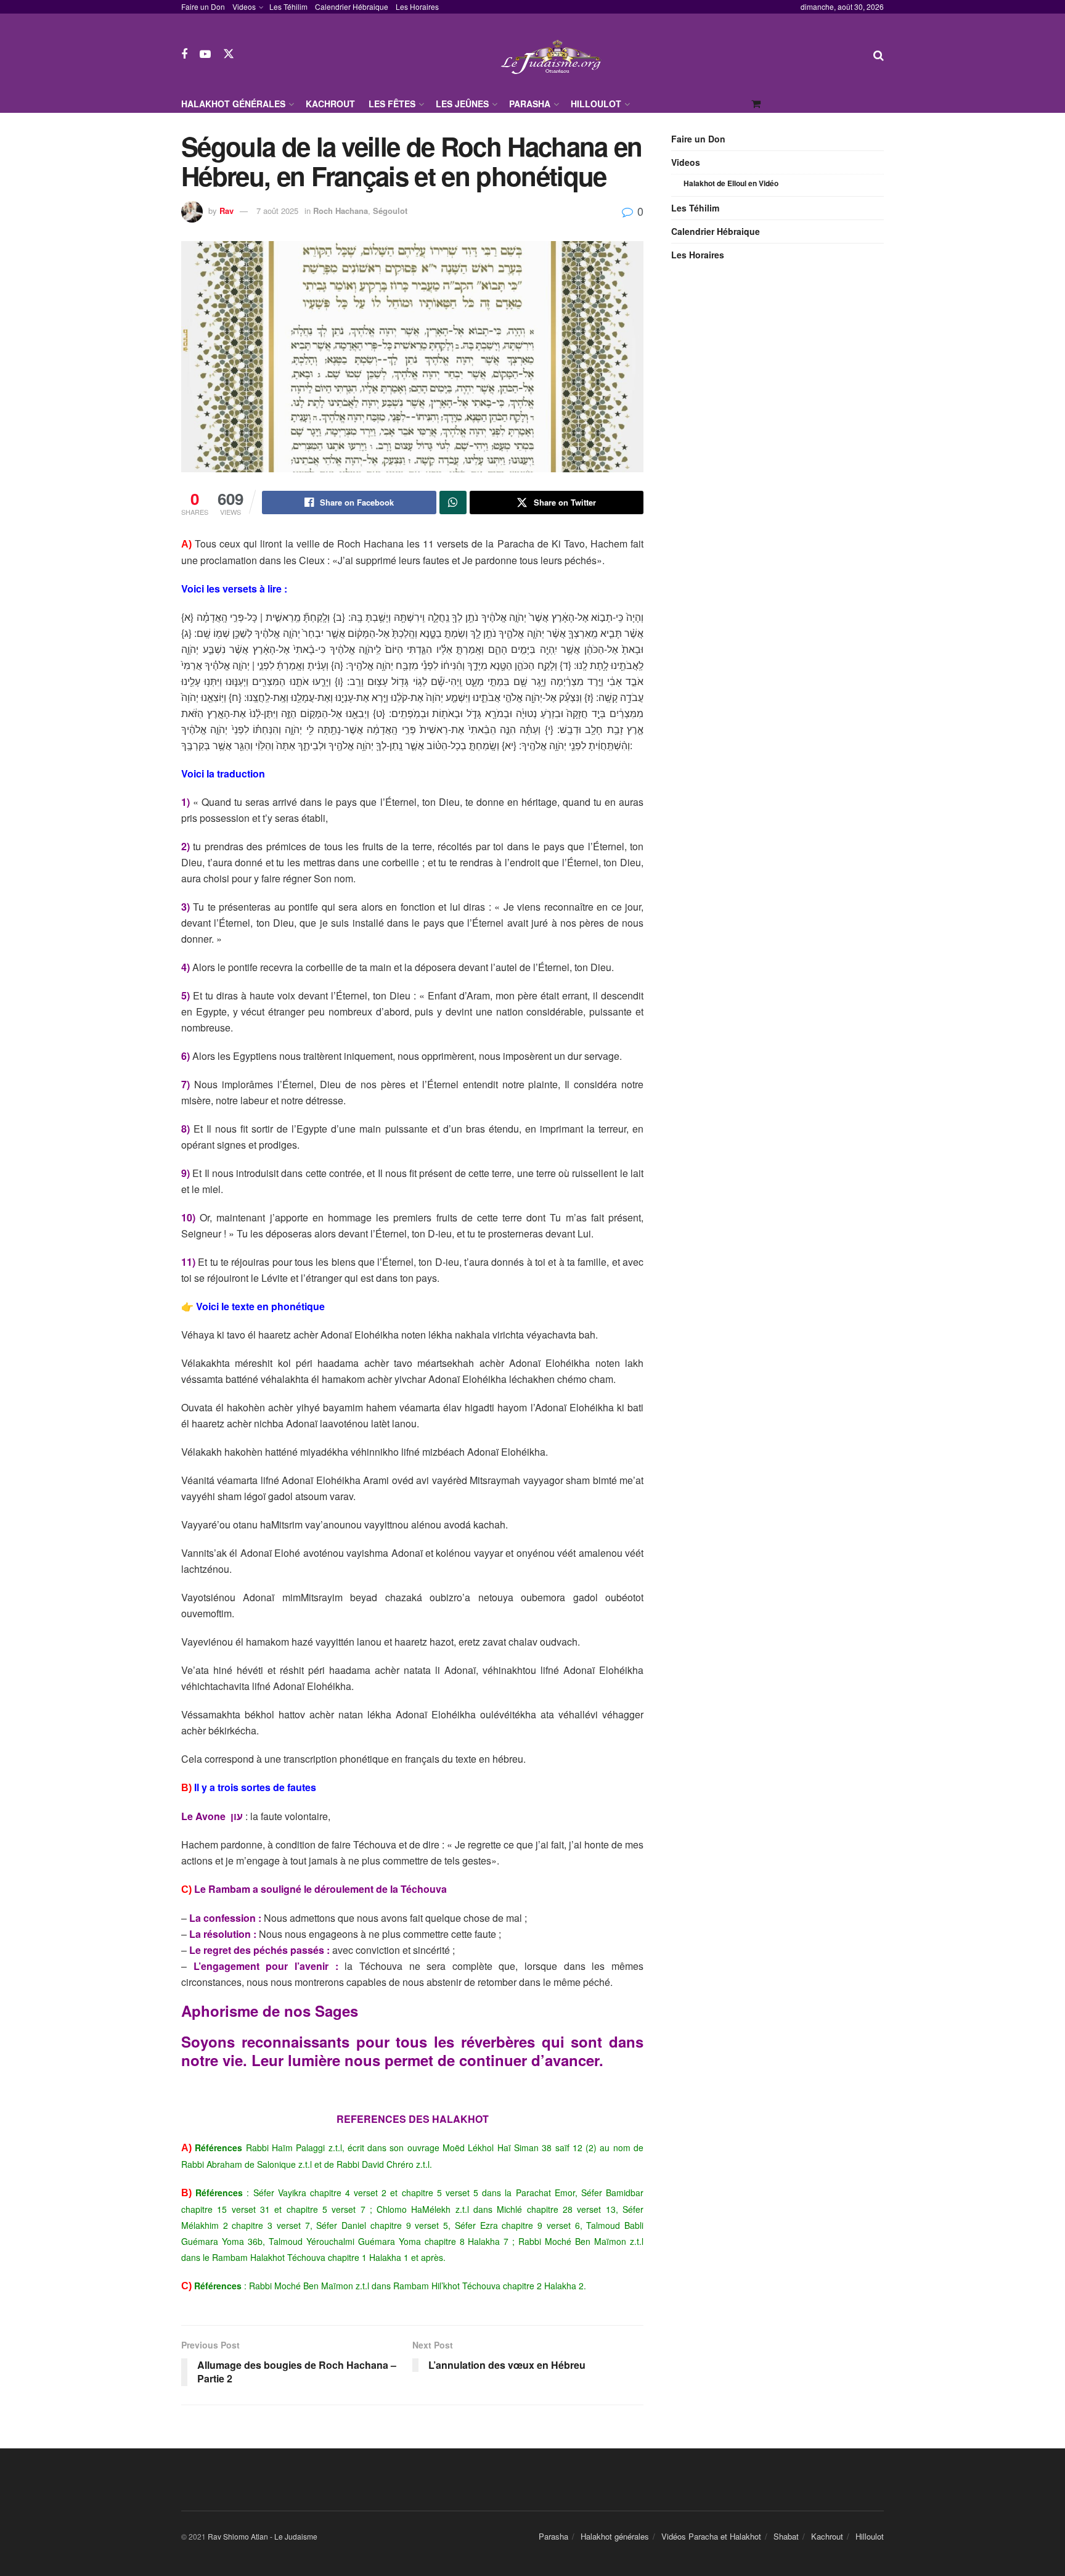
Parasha (530, 104)
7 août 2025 (277, 211)
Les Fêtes (392, 104)
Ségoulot (390, 211)
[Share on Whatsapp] (453, 502)
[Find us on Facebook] (184, 54)
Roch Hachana (341, 211)
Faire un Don (203, 6)
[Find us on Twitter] (229, 54)
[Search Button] (879, 54)
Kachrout (330, 104)
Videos (244, 6)
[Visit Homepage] (554, 54)
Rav (226, 211)
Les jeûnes (462, 104)
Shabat (786, 2536)
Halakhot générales (233, 104)
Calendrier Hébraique (352, 6)
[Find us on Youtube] (205, 54)
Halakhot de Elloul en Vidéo (731, 183)
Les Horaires (417, 6)
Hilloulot (596, 104)
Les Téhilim (288, 6)
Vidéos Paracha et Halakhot (711, 2536)
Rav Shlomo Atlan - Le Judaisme (263, 2536)
